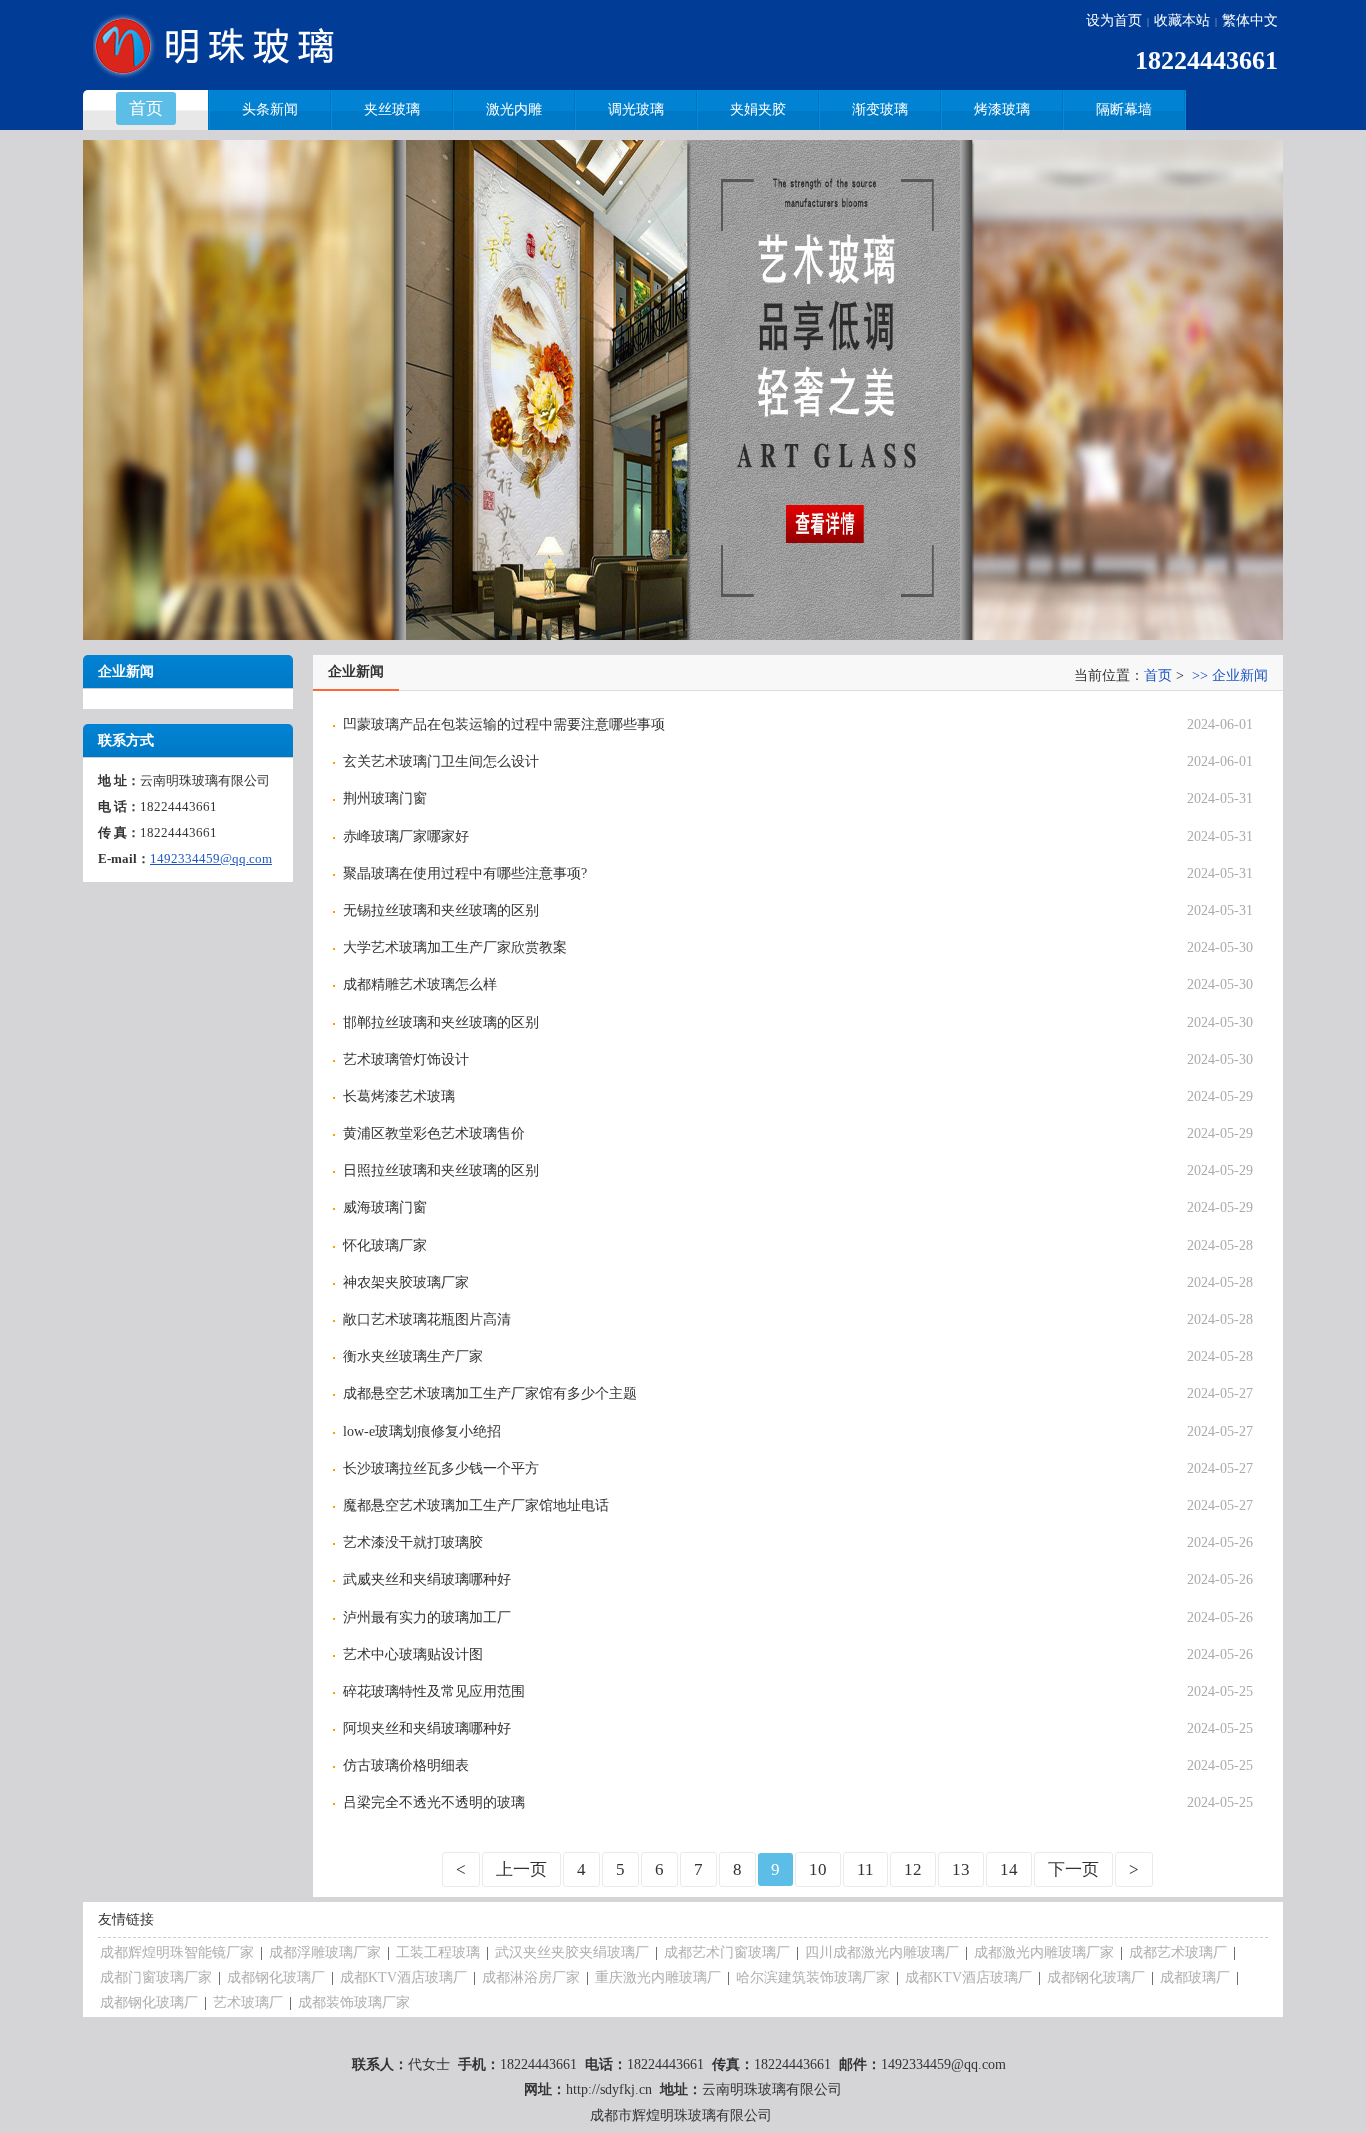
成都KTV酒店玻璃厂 (403, 1977)
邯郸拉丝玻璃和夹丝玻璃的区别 (441, 1022)
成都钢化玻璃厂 (276, 1977)
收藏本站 (1182, 20)
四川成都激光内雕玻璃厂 (882, 1952)
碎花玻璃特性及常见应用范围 (434, 1691)
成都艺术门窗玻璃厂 (727, 1952)
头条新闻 (270, 109)
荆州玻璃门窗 (385, 798)
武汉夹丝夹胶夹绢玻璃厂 (572, 1952)
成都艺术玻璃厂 (1178, 1952)
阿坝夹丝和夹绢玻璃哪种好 (427, 1728)
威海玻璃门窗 (385, 1207)
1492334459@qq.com (211, 858)
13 (961, 1869)
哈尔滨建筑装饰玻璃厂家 (813, 1977)
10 (818, 1869)
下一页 (1073, 1869)
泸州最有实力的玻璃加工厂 (427, 1617)
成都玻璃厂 (1195, 1977)
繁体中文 (1250, 20)
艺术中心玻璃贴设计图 (413, 1654)
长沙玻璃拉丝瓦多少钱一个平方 (441, 1468)
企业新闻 (1240, 675)
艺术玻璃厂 (248, 2002)
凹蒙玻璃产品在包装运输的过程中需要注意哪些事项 (504, 724)
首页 (1158, 675)
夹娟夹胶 (758, 109)
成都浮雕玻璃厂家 (325, 1952)
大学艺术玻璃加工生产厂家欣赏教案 (455, 947)
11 (865, 1869)
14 (1009, 1869)
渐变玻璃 (880, 109)
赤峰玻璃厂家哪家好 (406, 836)
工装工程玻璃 (438, 1952)
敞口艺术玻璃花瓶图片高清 (427, 1319)
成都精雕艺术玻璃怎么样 (420, 984)
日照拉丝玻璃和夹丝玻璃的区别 (441, 1170)
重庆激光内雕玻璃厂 (658, 1977)
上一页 (521, 1869)
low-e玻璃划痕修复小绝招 (422, 1431)
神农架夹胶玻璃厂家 (406, 1282)
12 (913, 1869)
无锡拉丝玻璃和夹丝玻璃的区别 (441, 910)
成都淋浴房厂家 (531, 1977)
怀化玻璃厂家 (385, 1245)
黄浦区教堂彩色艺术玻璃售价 (434, 1133)
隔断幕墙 (1124, 109)
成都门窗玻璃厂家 (156, 1977)
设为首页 (1114, 20)
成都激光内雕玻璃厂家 (1044, 1952)
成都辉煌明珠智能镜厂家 (177, 1952)
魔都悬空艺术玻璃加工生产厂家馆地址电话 (476, 1505)
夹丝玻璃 (392, 109)
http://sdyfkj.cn (609, 2089)
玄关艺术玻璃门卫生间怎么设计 (441, 761)
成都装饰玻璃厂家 (354, 2002)
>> (1200, 675)
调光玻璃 (636, 109)
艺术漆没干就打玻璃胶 (413, 1542)
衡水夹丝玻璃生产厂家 (413, 1356)
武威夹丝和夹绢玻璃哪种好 (427, 1579)
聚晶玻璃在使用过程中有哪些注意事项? (465, 873)
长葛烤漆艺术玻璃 (399, 1096)
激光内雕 (514, 109)
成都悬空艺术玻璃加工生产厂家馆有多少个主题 (490, 1393)
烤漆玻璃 (1002, 109)
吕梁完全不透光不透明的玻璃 (434, 1802)
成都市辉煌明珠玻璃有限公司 (681, 2115)
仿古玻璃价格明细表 (406, 1765)
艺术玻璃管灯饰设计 (406, 1059)
